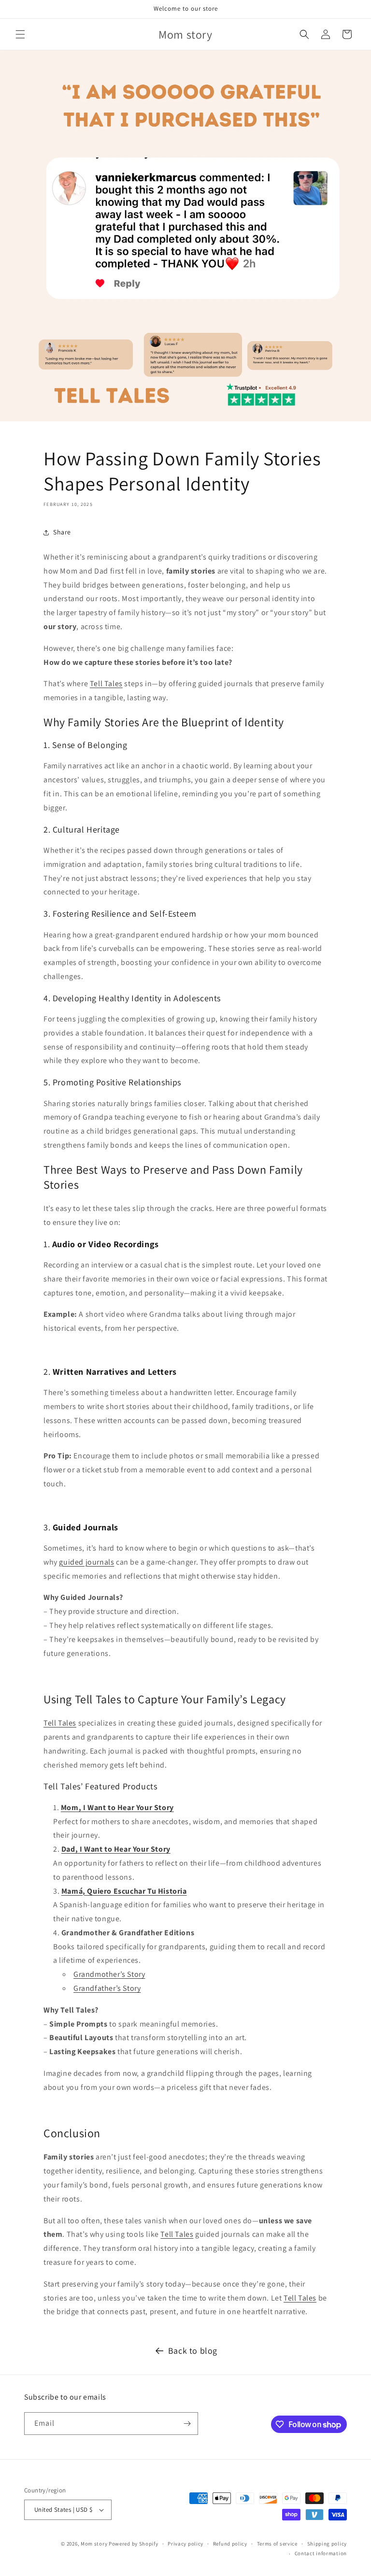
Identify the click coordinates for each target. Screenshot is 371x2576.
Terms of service (277, 2544)
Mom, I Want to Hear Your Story (117, 1807)
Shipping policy (327, 2544)
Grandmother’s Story (109, 1974)
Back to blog (193, 2351)
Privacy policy (185, 2544)
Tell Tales (106, 684)
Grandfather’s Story (107, 1988)
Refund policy (230, 2544)
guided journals (86, 1562)
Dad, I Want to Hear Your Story (116, 1849)
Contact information (321, 2553)
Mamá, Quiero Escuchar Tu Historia (124, 1891)
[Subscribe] (187, 2424)
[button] (20, 34)
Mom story (94, 2544)
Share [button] (62, 532)
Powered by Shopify (134, 2544)
